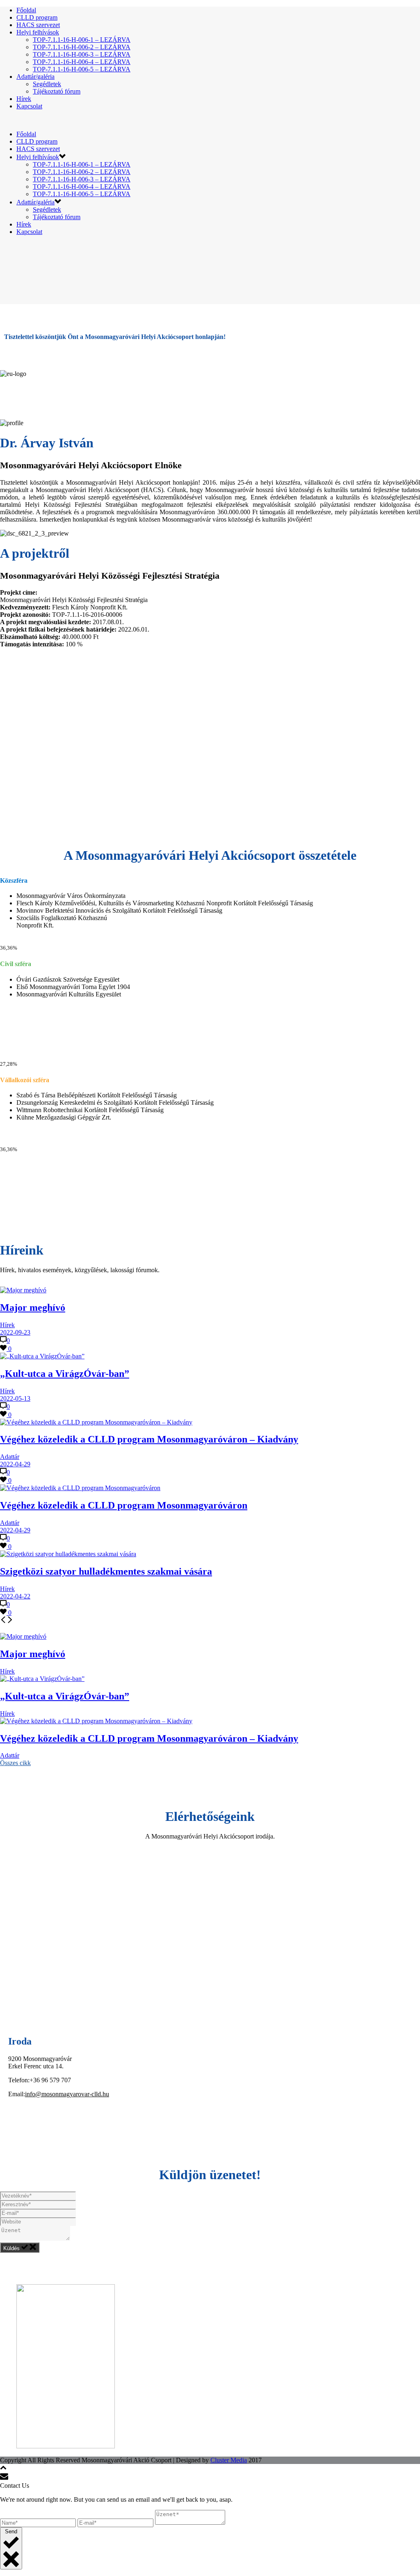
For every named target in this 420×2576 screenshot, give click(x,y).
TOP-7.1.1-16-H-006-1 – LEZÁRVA (82, 40)
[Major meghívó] (23, 1290)
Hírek (24, 99)
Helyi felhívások (38, 32)
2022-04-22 (15, 1596)
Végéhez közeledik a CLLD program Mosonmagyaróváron (124, 1505)
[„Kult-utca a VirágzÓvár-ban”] (42, 1356)
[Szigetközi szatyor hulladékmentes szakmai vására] (68, 1554)
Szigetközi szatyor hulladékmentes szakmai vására (106, 1571)
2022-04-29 (15, 1464)
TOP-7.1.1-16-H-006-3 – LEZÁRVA (82, 54)
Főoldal (26, 10)
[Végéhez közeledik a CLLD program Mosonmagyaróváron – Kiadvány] (96, 1422)
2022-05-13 (15, 1398)
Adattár (10, 1457)
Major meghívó (33, 1307)
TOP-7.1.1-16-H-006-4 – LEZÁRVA (82, 62)
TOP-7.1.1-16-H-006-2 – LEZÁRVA (82, 47)
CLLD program (37, 17)
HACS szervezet (38, 25)
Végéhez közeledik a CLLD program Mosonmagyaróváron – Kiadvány (149, 1439)
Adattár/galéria (35, 77)
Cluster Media (229, 2460)
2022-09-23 (15, 1332)
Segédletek (47, 84)
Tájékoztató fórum (57, 91)
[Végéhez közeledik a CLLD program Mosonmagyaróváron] (80, 1488)
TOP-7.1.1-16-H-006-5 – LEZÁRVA (82, 69)
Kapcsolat (29, 106)
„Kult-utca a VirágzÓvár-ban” (65, 1374)
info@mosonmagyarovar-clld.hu (67, 2094)
